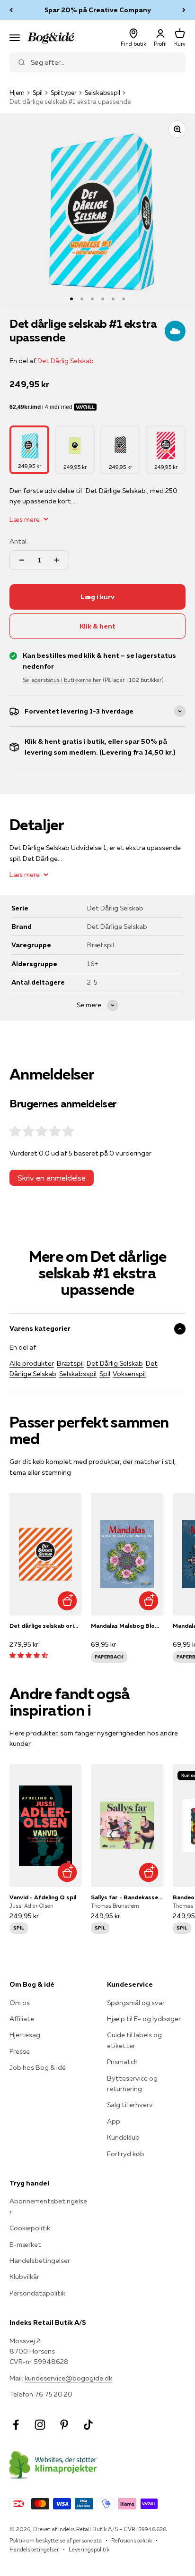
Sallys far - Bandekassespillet (127, 1897)
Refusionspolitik (132, 2540)
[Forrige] (11, 10)
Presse (20, 2051)
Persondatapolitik (37, 2293)
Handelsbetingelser (40, 2261)
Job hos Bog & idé (38, 2067)
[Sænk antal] (22, 560)
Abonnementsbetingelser (48, 2206)
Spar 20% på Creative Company (98, 10)
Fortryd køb (126, 2154)
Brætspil (70, 1363)
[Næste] (184, 10)
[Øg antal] (57, 560)
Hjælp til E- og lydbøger (144, 2019)
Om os (20, 2003)
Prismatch (122, 2062)
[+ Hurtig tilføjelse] (67, 1601)
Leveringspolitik (89, 2549)
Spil (38, 93)
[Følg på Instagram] (40, 2425)
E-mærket (25, 2244)
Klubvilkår (24, 2277)
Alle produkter (32, 1363)
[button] (29, 1655)
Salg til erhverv (130, 2105)
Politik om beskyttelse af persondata (56, 2540)
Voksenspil (129, 1374)
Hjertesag (25, 2035)
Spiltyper (64, 93)
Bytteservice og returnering (132, 2083)
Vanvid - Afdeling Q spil (43, 1897)
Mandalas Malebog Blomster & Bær (127, 1626)
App (114, 2121)
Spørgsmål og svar (136, 2003)
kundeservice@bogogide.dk (68, 2378)
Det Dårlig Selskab (66, 361)
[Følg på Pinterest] (64, 2425)
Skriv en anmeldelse (52, 1178)
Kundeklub (123, 2137)
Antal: (19, 541)
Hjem (17, 93)
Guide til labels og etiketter (134, 2040)
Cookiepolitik (30, 2228)
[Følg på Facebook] (16, 2425)
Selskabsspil (102, 93)
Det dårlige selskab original (45, 1626)
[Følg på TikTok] (88, 2425)
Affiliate (22, 2019)
